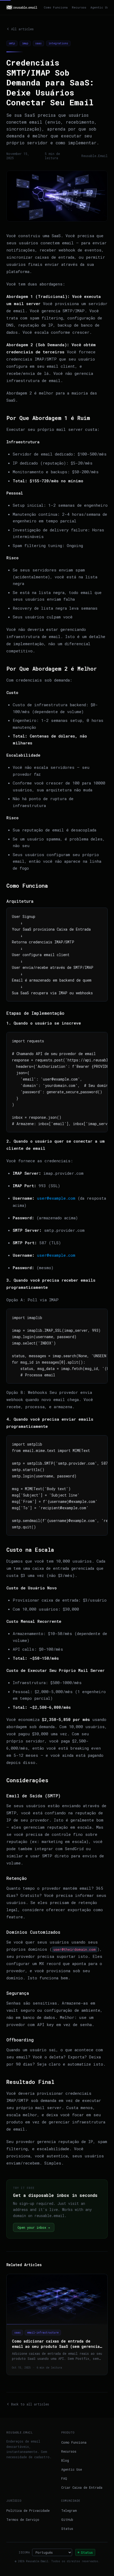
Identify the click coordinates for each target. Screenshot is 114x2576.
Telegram (69, 2510)
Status (67, 2529)
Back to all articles (30, 2404)
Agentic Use (100, 7)
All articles (22, 29)
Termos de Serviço (23, 2519)
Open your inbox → (34, 2227)
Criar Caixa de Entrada (82, 2487)
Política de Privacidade (28, 2510)
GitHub (67, 2519)
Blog (65, 2460)
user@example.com (56, 1198)
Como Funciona (56, 7)
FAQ (64, 2478)
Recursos (79, 7)
